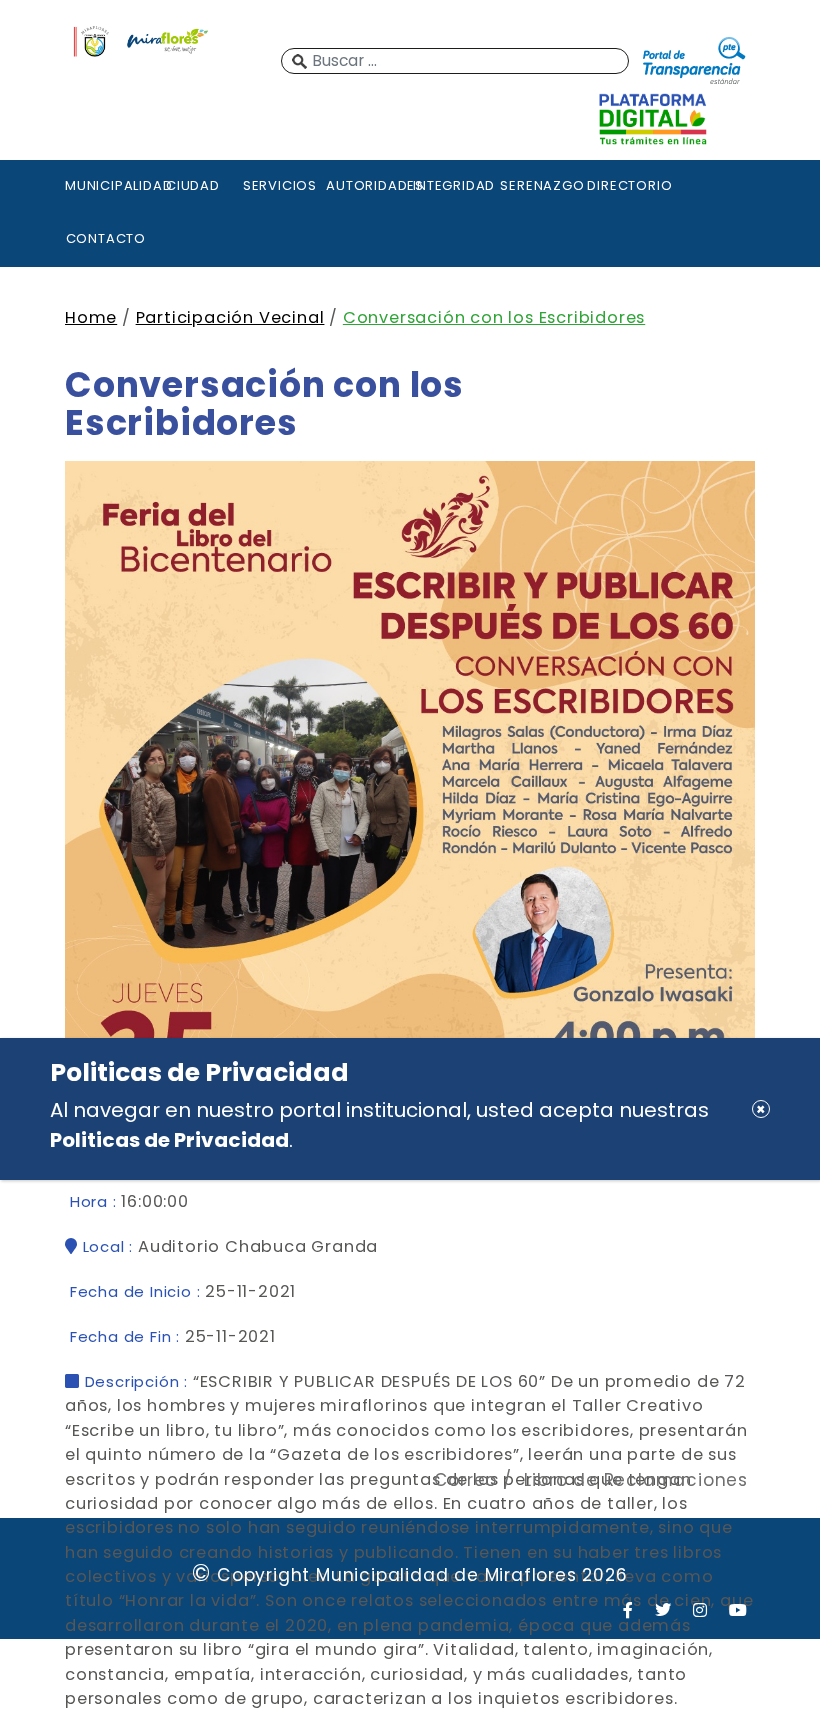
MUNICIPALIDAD (106, 185)
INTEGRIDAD (454, 185)
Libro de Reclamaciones (636, 1480)
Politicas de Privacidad (169, 1140)
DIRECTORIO (628, 185)
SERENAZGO (541, 185)
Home (91, 317)
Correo (465, 1480)
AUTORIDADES (367, 185)
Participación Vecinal (230, 317)
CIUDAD (193, 185)
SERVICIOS (280, 185)
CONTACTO (106, 238)
